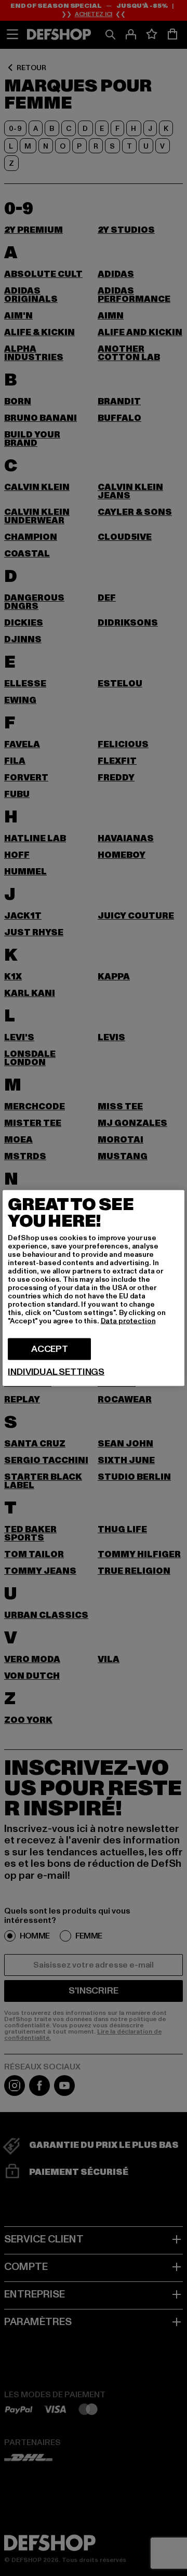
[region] (93, 1288)
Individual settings (56, 1372)
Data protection (128, 1321)
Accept (50, 1349)
